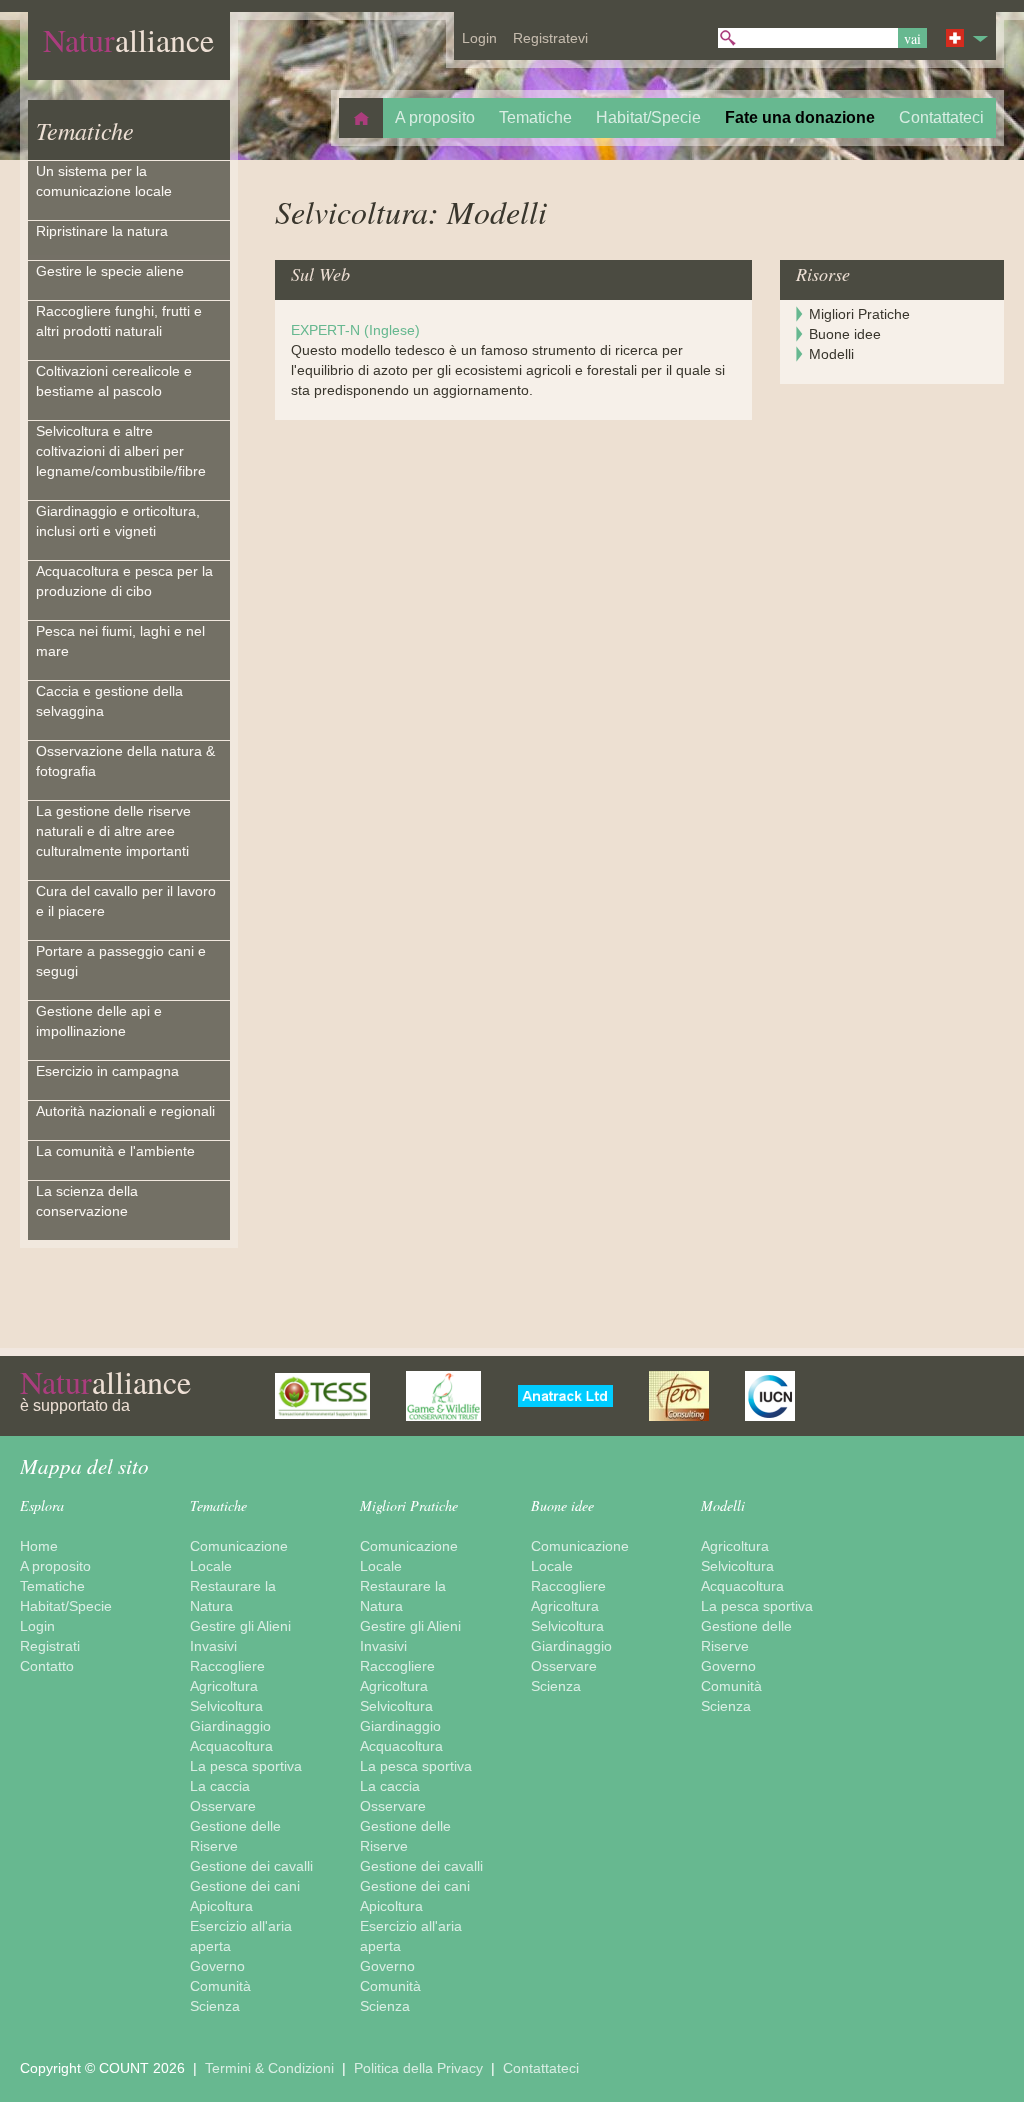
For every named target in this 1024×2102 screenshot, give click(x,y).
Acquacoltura (231, 1746)
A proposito (55, 1566)
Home (39, 1546)
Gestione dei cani (245, 1886)
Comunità (220, 1986)
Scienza (215, 2006)
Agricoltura (224, 1686)
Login (37, 1626)
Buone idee (845, 334)
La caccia (220, 1786)
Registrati (50, 1646)
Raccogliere (227, 1666)
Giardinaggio (230, 1726)
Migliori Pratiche (859, 314)
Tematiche (85, 130)
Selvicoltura (226, 1706)
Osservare (223, 1806)
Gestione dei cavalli (251, 1866)
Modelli (831, 354)
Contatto (47, 1666)
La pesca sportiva (246, 1766)
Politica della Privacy (420, 2068)
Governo (217, 1966)
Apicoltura (221, 1906)
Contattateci (541, 2068)
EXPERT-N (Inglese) (355, 330)
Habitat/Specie (66, 1606)
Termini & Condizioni (271, 2068)
